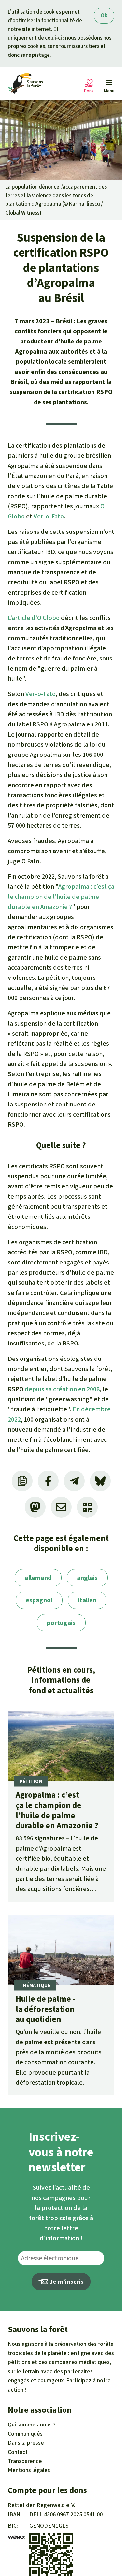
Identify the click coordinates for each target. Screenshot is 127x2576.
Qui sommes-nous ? (32, 2425)
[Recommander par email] (61, 1507)
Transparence (25, 2461)
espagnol (39, 1600)
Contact (18, 2452)
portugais (61, 1623)
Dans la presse (26, 2443)
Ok (104, 16)
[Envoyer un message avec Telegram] (74, 1481)
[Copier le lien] (22, 1481)
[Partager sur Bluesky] (100, 1481)
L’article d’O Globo (34, 618)
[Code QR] (87, 1507)
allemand (38, 1578)
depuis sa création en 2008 (62, 1389)
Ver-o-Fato (49, 516)
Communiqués (25, 2434)
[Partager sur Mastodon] (35, 1507)
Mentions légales (29, 2470)
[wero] (16, 2537)
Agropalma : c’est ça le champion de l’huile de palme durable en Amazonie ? (61, 897)
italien (87, 1600)
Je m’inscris (66, 2282)
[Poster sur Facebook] (48, 1481)
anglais (87, 1578)
